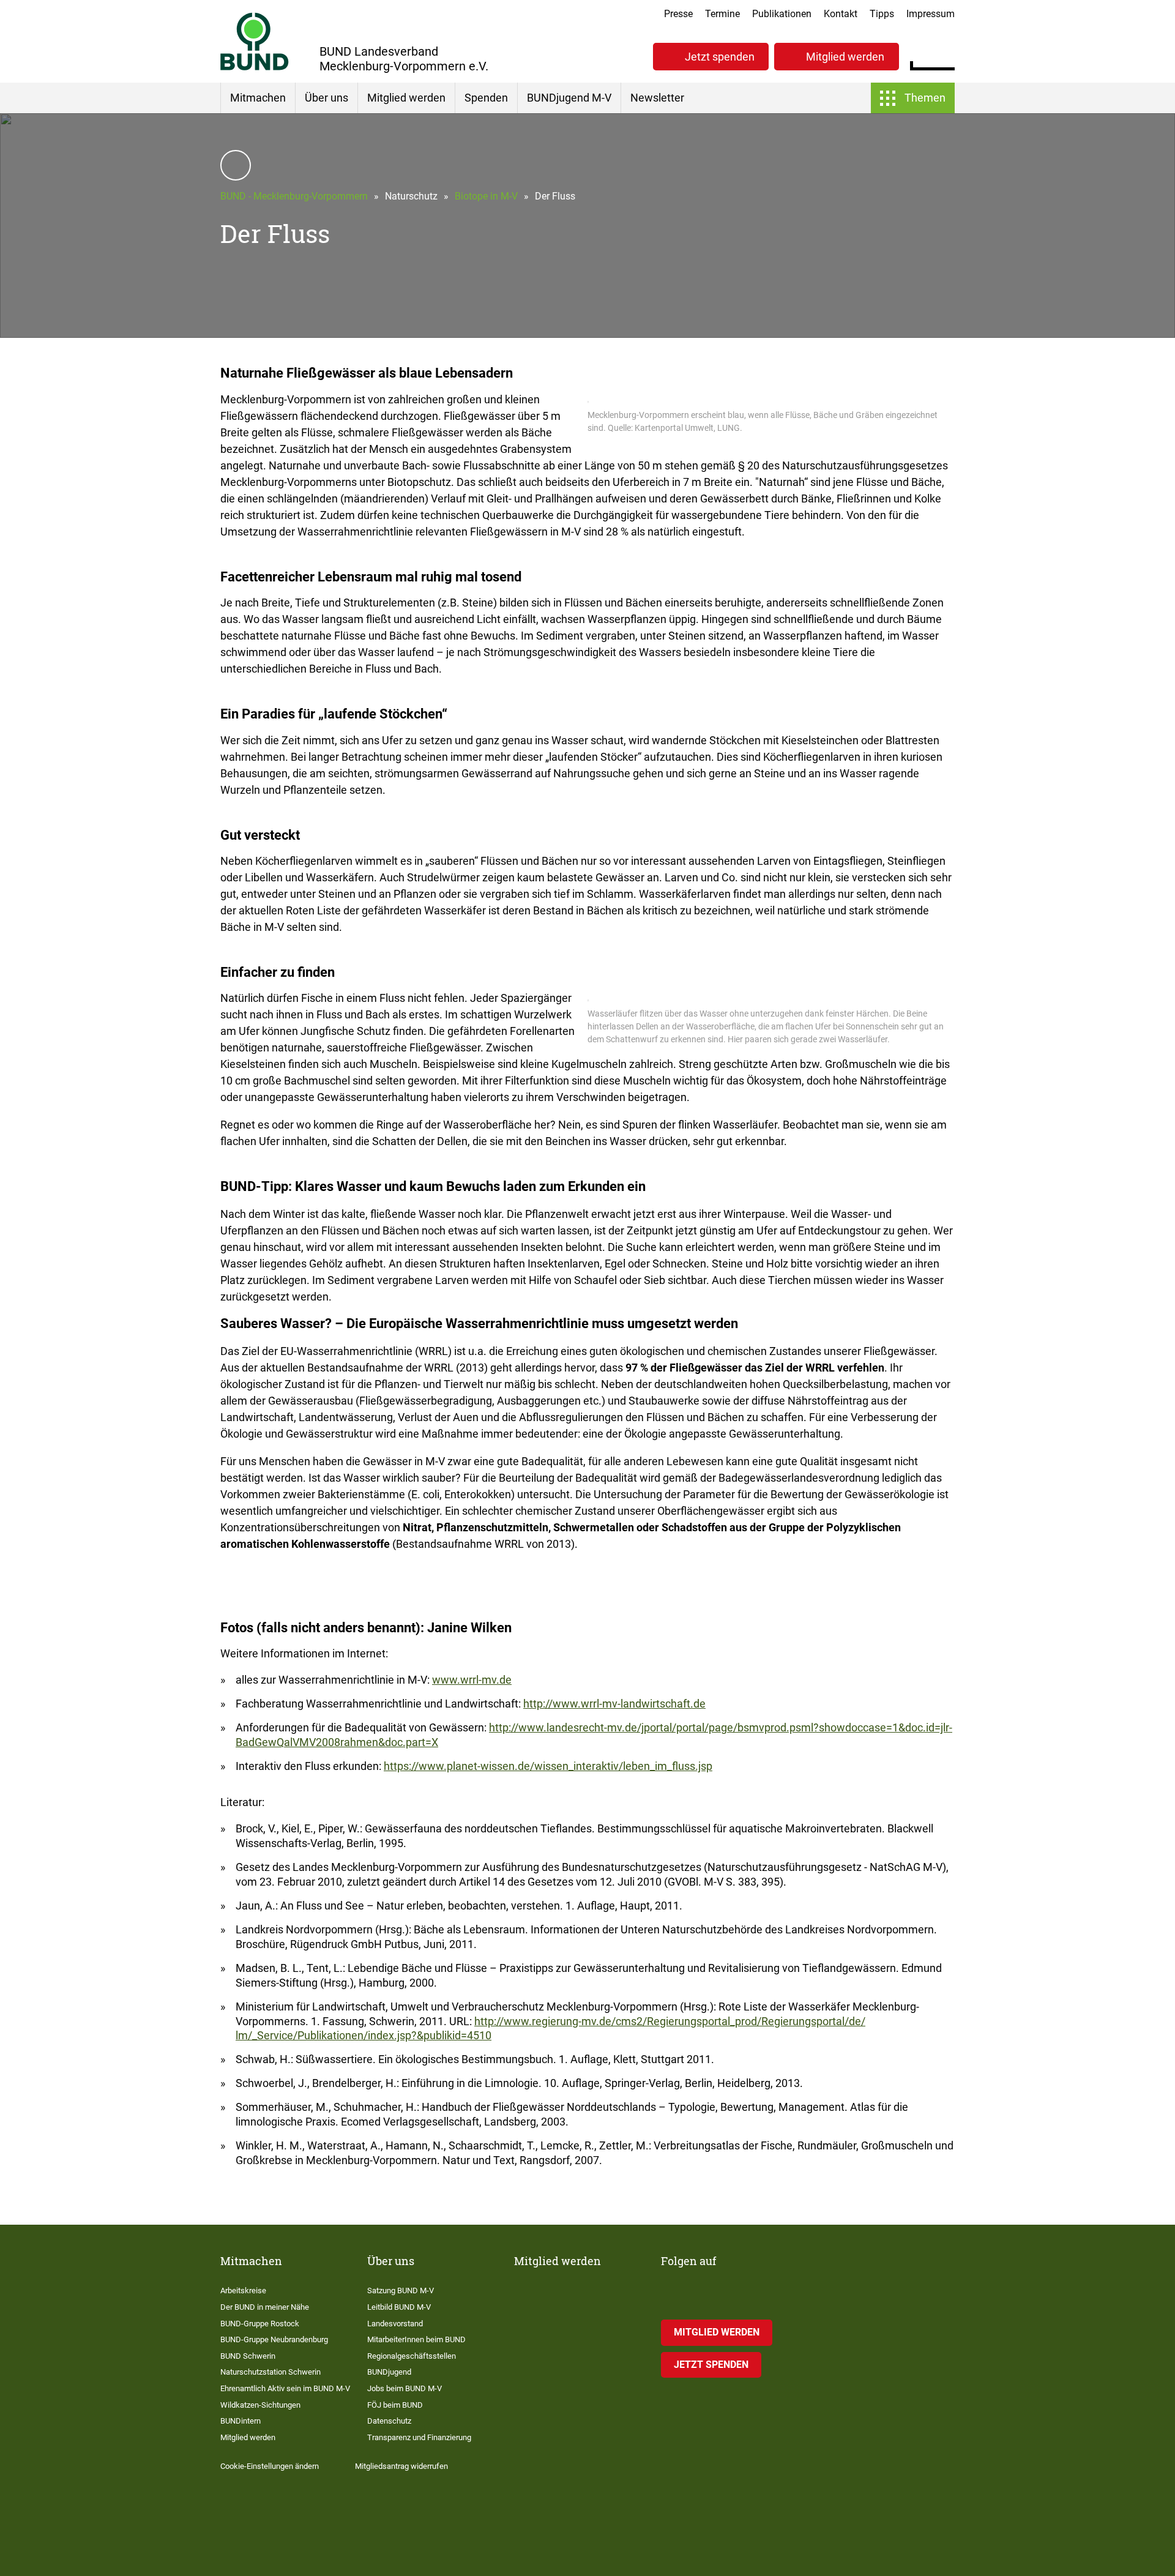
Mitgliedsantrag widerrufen (401, 2466)
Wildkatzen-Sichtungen (260, 2405)
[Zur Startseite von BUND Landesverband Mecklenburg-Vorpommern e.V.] (255, 41)
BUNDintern (241, 2421)
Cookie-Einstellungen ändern (270, 2466)
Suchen (945, 55)
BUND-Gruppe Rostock (260, 2324)
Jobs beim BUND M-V (405, 2388)
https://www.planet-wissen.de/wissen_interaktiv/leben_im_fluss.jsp (548, 1766)
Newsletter (657, 98)
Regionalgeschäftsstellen (412, 2356)
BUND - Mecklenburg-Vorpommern (294, 196)
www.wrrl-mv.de (472, 1680)
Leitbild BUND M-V (399, 2307)
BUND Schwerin (248, 2356)
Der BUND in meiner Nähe (265, 2307)
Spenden (486, 98)
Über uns (326, 98)
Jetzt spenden (720, 57)
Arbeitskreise (243, 2290)
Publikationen (782, 14)
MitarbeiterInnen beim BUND (416, 2339)
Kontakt (841, 14)
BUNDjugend (389, 2372)
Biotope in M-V (486, 196)
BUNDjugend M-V (569, 98)
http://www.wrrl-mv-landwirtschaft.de (614, 1704)
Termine (722, 14)
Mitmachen (258, 98)
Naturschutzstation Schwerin (270, 2372)
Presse (678, 14)
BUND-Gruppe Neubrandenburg (274, 2339)
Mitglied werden (845, 57)
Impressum (931, 14)
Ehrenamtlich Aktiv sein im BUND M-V (285, 2388)
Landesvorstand (395, 2324)
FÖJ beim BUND (395, 2405)
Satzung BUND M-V (401, 2290)
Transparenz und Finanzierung (419, 2437)
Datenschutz (389, 2421)
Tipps (882, 14)
